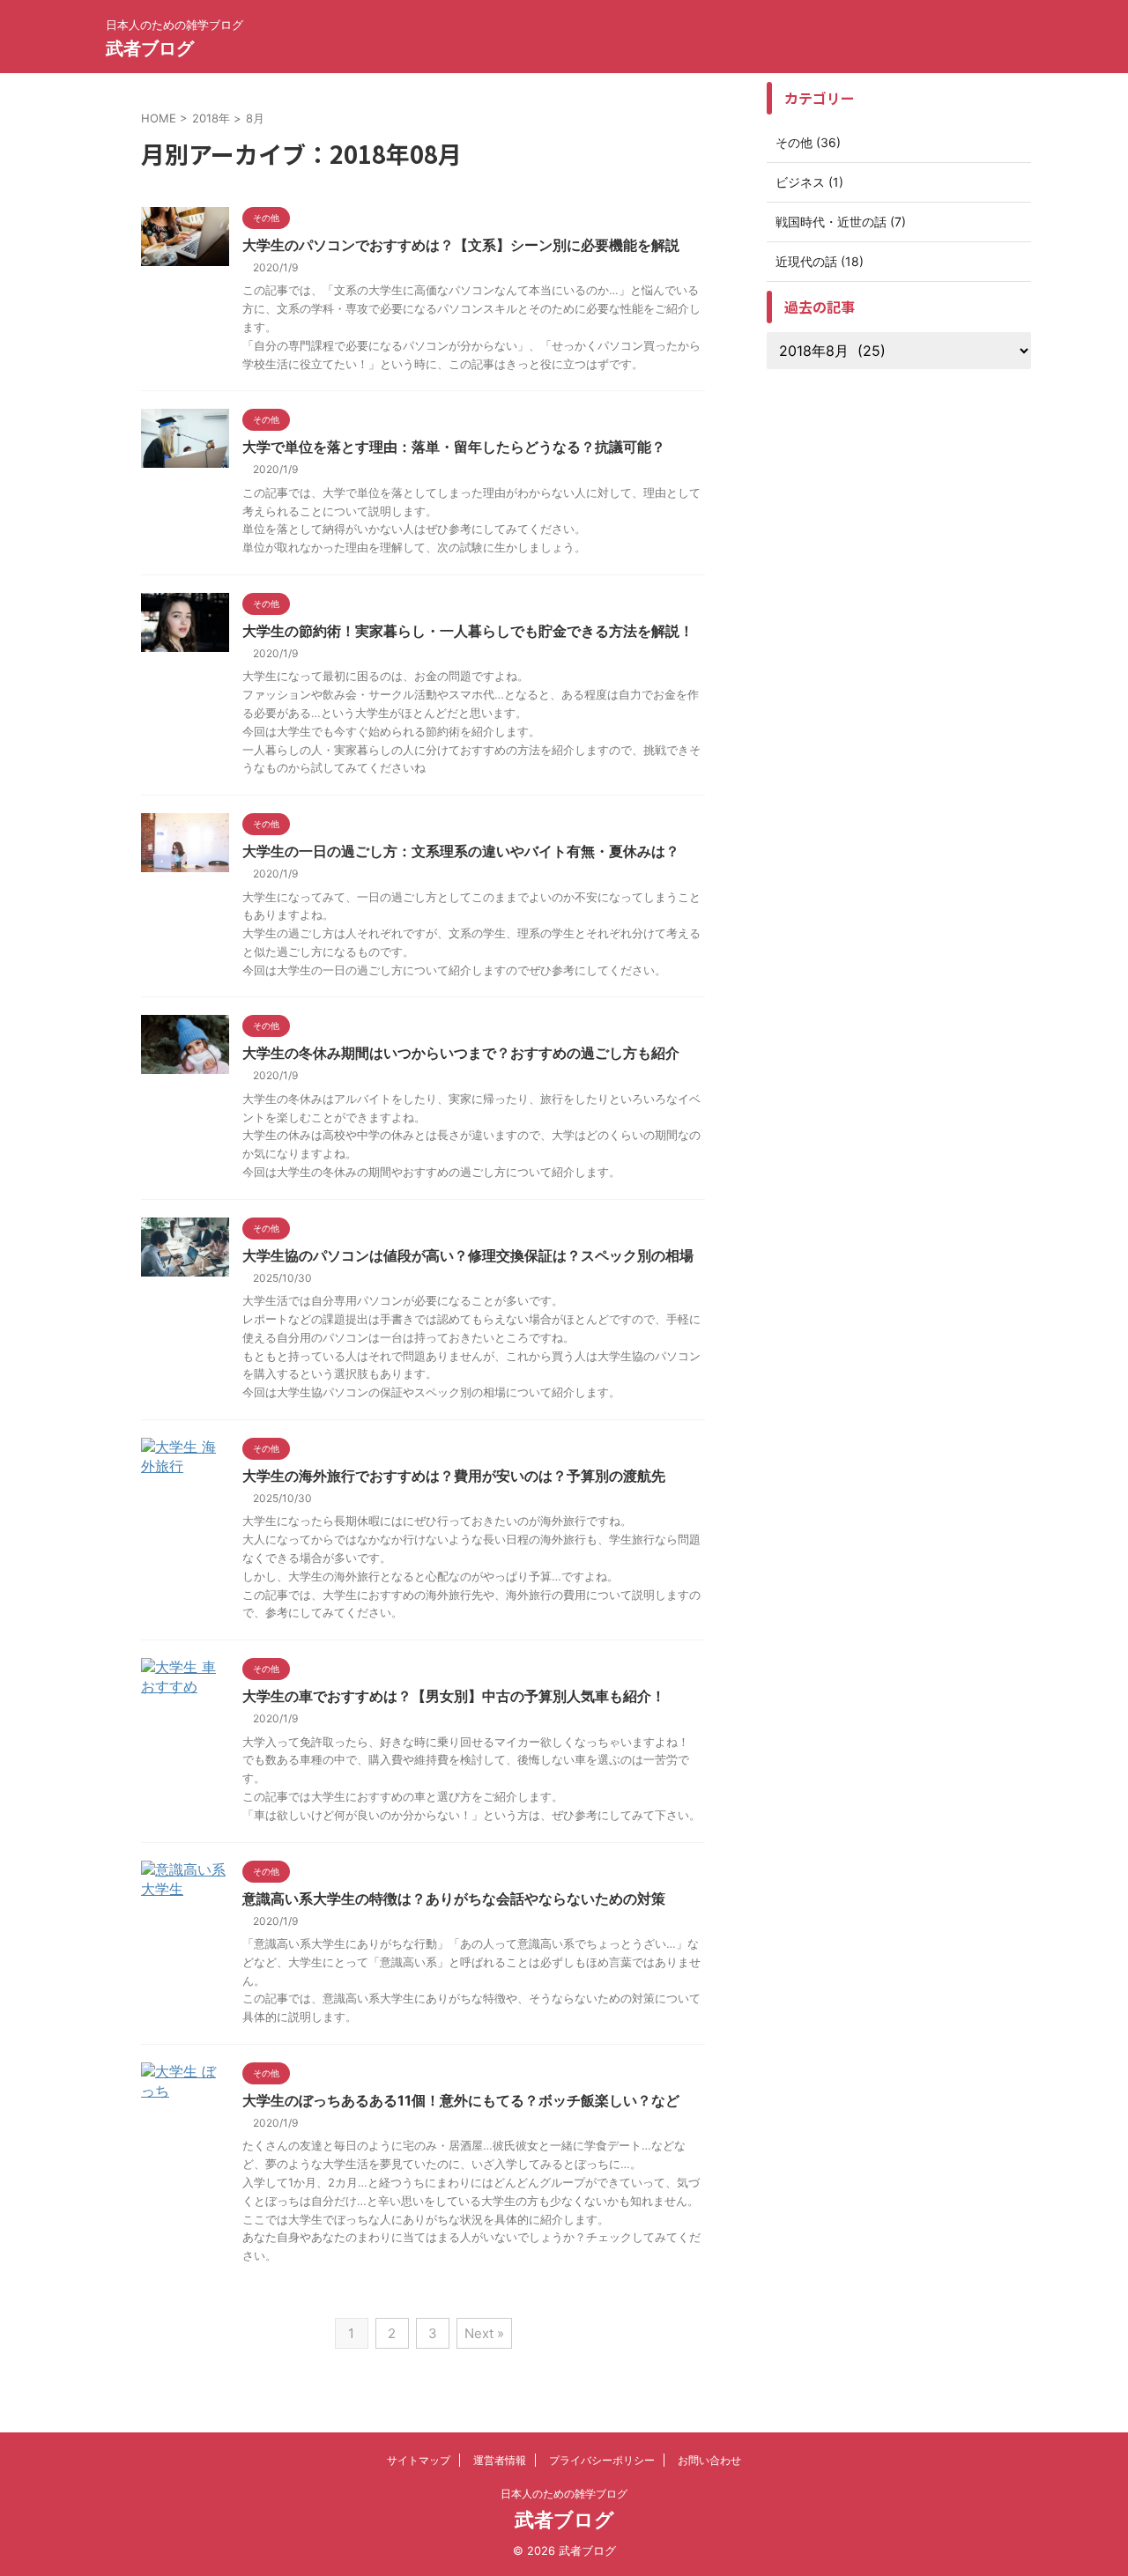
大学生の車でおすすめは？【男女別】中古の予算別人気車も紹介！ (454, 1696)
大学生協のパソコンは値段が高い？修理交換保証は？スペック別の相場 (468, 1255)
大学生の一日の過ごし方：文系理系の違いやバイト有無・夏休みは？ (461, 851)
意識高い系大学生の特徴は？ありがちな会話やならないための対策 (454, 1899)
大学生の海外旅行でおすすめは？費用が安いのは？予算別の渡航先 (454, 1476)
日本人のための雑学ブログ (564, 2494)
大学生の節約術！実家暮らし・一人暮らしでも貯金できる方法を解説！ (468, 631)
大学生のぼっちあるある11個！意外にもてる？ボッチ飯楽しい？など (461, 2100)
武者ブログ (150, 48)
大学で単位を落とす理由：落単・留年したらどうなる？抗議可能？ (454, 447)
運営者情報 (500, 2460)
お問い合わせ (709, 2460)
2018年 (211, 118)
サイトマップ (419, 2460)
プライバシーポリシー (602, 2460)
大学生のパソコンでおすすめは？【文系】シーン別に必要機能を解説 (461, 245)
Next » (484, 2333)
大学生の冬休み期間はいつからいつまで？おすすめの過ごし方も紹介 (461, 1053)
